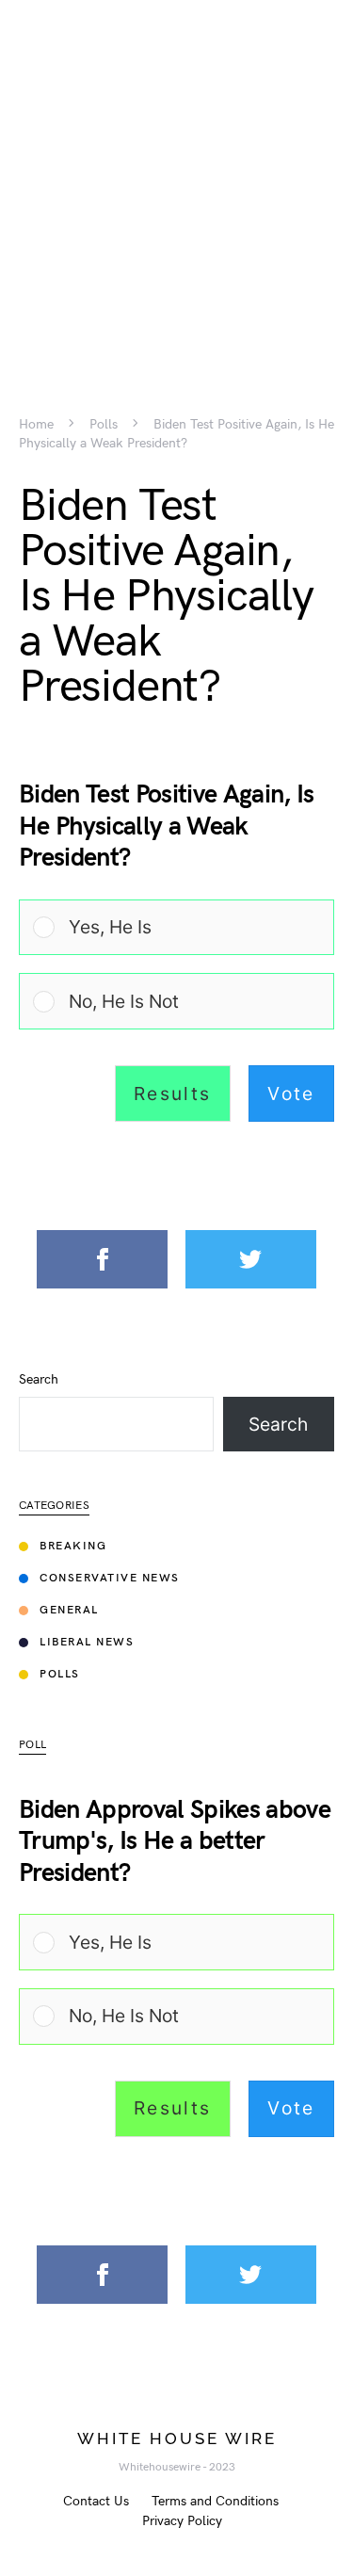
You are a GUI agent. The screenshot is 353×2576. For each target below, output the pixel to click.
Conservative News (110, 1578)
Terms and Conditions (215, 2501)
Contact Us (96, 2501)
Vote (291, 1094)
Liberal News (87, 1642)
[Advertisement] (176, 177)
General (69, 1610)
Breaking (73, 1546)
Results (173, 1094)
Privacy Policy (182, 2521)
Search (39, 1380)
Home (36, 425)
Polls (104, 425)
